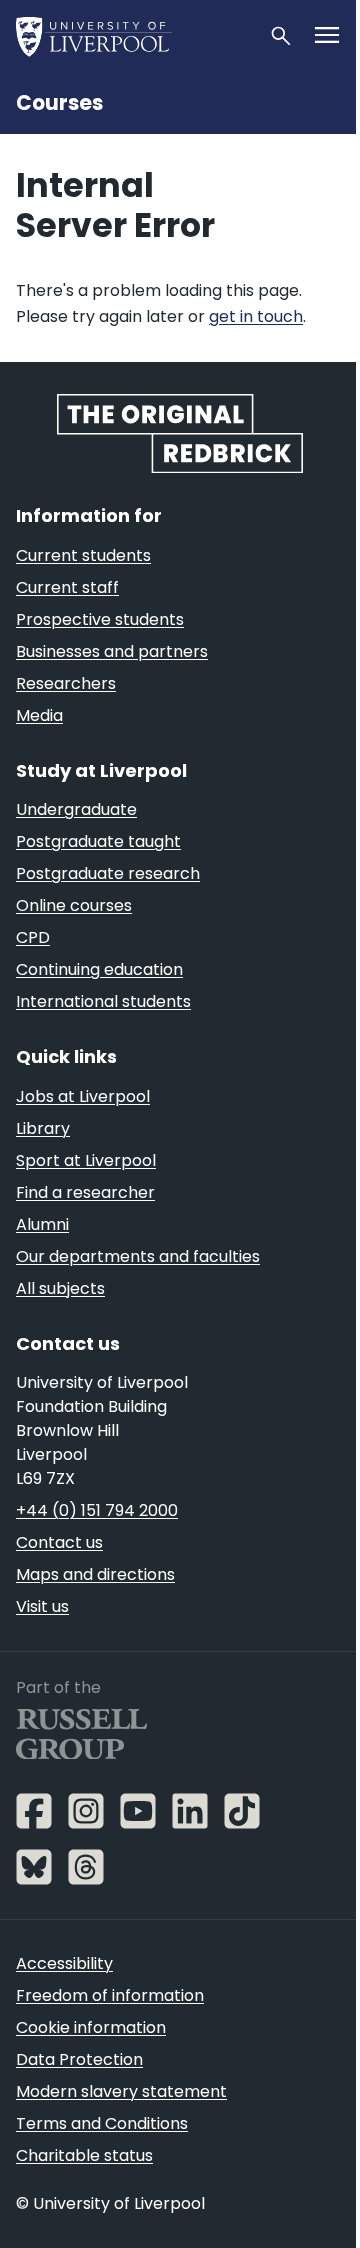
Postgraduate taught (98, 841)
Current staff (67, 587)
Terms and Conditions (102, 2123)
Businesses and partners (112, 651)
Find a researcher (85, 1192)
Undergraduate (76, 809)
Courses (59, 103)
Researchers (66, 683)
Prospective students (100, 619)
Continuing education (99, 969)
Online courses (74, 905)
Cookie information (91, 2027)
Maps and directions (95, 1574)
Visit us (42, 1606)
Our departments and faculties (138, 1256)
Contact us (59, 1542)
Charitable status (84, 2155)
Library (43, 1128)
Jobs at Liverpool (83, 1096)
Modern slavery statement (121, 2091)
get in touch (256, 316)
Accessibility (64, 1963)
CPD (33, 937)
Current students (83, 555)
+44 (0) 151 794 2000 (97, 1510)
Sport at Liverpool (86, 1160)
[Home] (134, 36)
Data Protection (79, 2059)
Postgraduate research (108, 873)
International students (103, 1001)
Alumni (42, 1224)
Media (39, 715)
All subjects (60, 1288)
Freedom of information (110, 1995)
